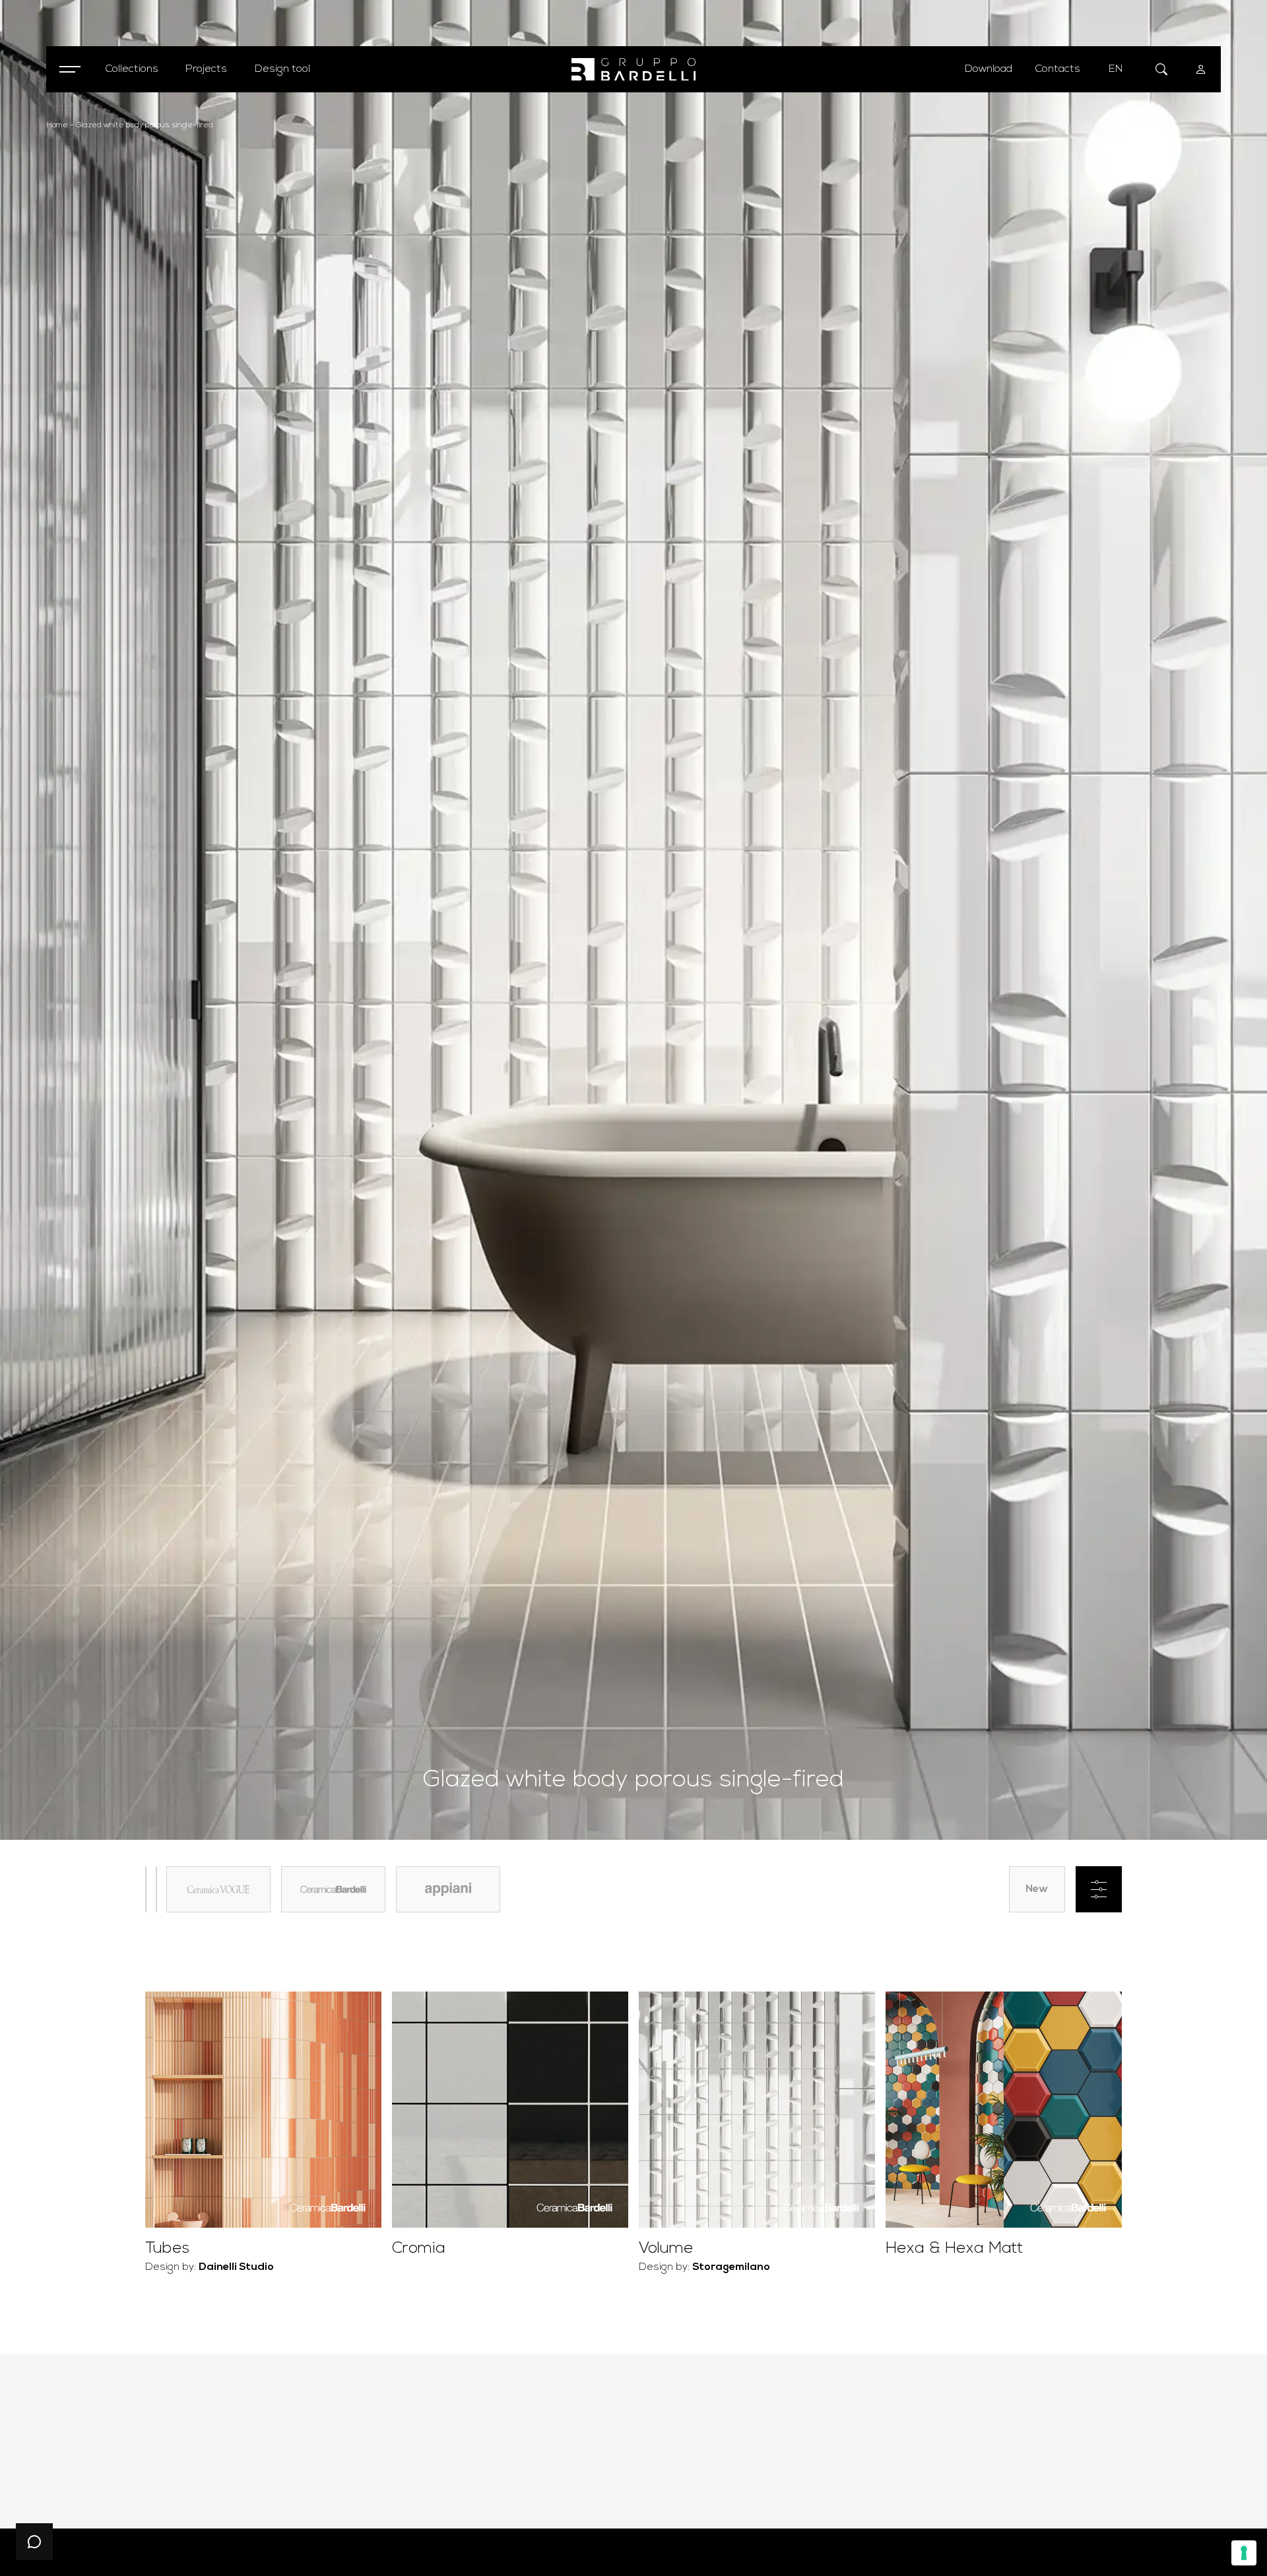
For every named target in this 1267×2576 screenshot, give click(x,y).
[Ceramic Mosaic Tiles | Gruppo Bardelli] (633, 70)
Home (57, 125)
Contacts (1058, 69)
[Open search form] (1161, 69)
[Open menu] (69, 69)
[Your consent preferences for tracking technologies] (1244, 2553)
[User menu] (1201, 69)
